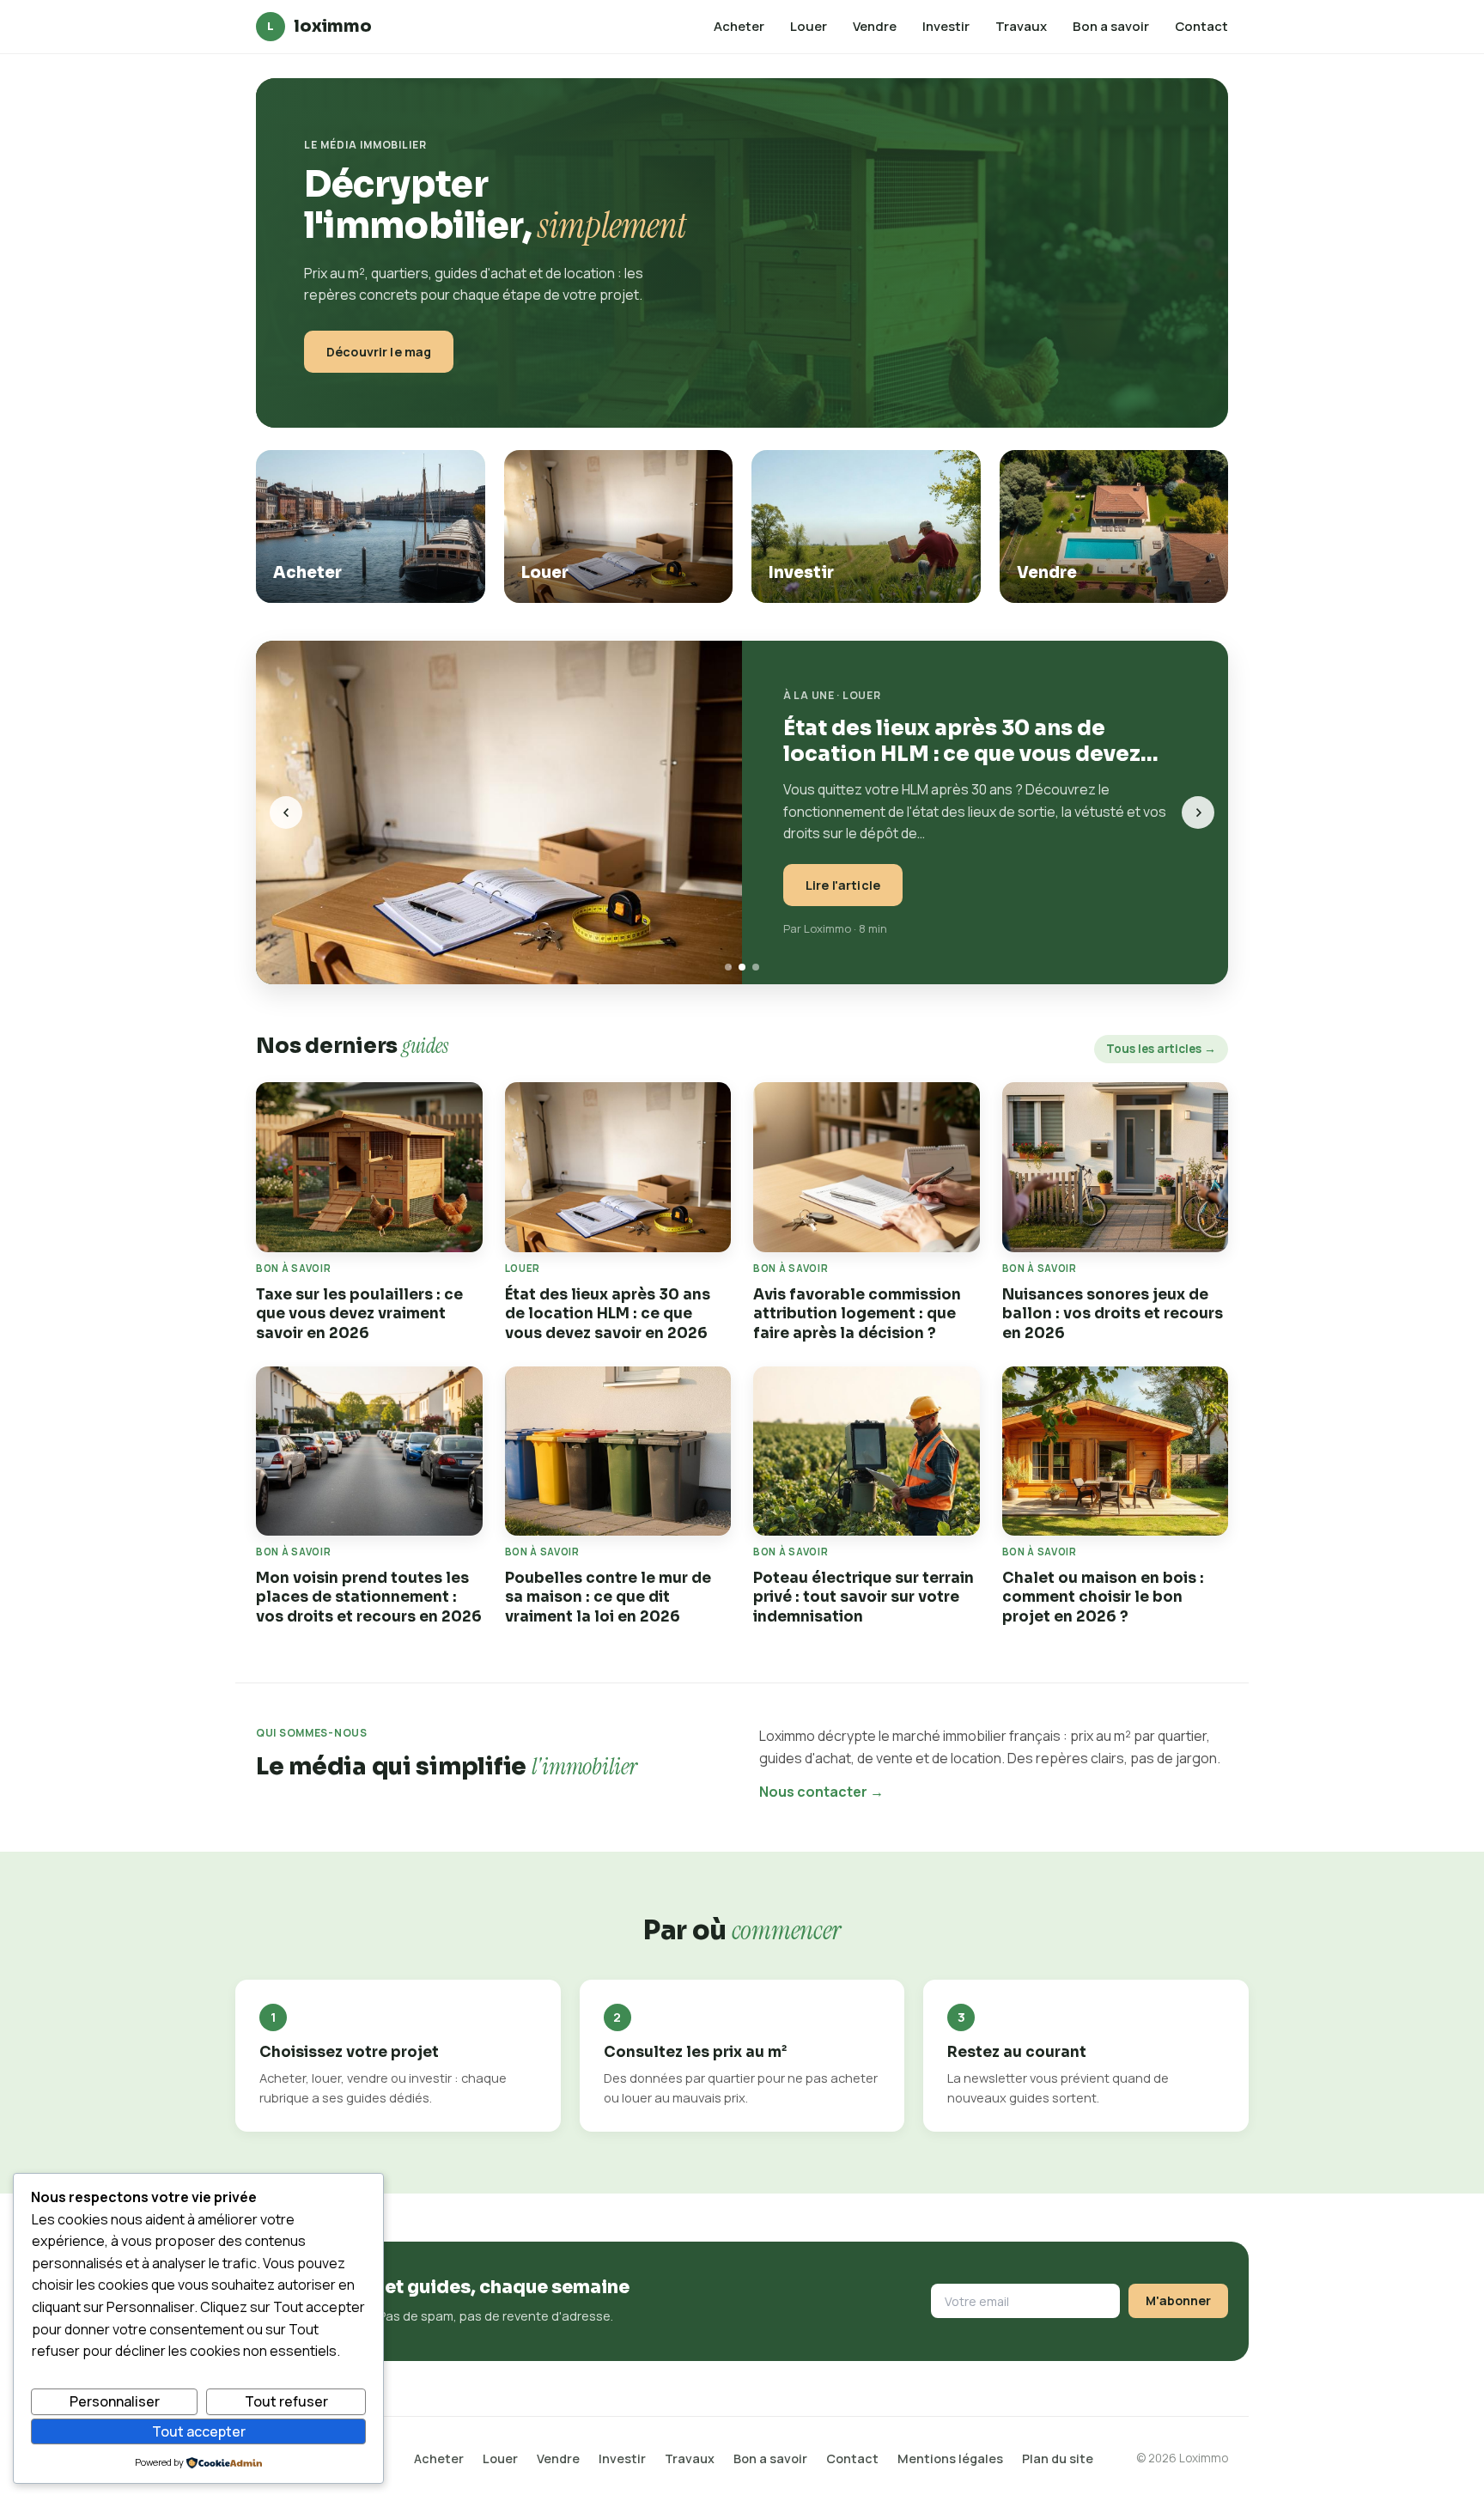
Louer (809, 26)
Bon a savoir (1111, 26)
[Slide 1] (728, 967)
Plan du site (1058, 2458)
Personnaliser (115, 2401)
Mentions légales (950, 2458)
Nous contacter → (821, 1792)
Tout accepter (199, 2431)
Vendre (875, 26)
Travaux (1021, 26)
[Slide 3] (756, 967)
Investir (946, 26)
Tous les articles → (1161, 1049)
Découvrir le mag (379, 352)
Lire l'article (843, 885)
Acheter (739, 26)
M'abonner (1178, 2300)
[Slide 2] (742, 967)
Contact (1201, 26)
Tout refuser (286, 2401)
